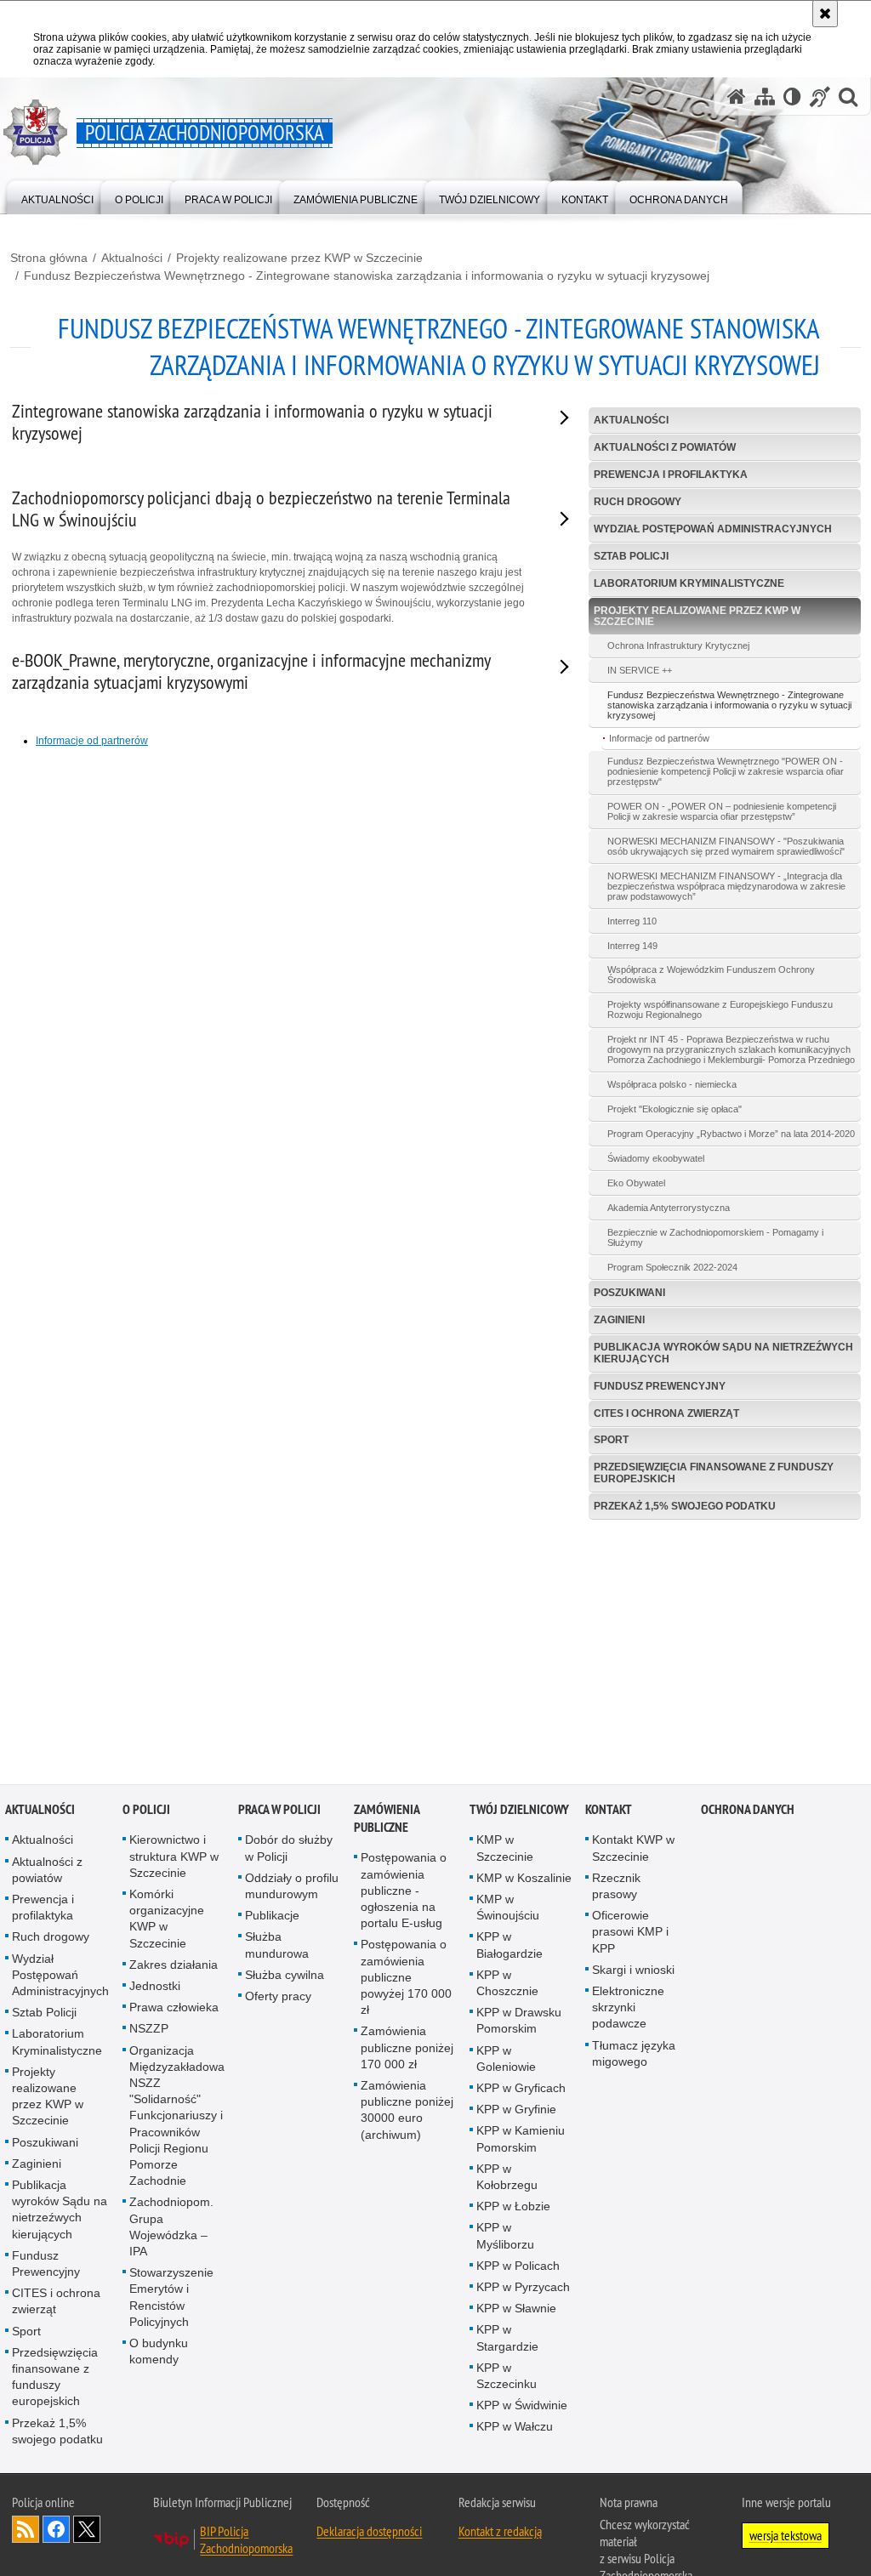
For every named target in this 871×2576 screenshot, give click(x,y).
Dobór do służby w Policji (289, 1849)
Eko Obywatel (636, 1183)
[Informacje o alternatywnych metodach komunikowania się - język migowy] (820, 97)
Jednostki (155, 1987)
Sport (611, 1440)
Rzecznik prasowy (616, 1888)
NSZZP (149, 2030)
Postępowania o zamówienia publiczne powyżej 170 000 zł (406, 1979)
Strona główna (49, 258)
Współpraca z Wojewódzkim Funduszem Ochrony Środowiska (711, 975)
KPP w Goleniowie (506, 2060)
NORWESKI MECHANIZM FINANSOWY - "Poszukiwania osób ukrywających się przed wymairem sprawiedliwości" (726, 846)
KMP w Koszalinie (524, 1879)
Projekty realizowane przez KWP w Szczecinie (299, 258)
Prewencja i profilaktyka (671, 475)
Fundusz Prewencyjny (660, 1386)
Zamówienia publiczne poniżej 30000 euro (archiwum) (407, 2112)
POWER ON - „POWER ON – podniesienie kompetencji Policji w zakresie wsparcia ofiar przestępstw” (722, 811)
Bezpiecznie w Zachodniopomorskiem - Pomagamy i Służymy (715, 1237)
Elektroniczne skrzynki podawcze (628, 2009)
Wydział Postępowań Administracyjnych (713, 529)
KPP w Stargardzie (507, 2339)
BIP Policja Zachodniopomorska (246, 2541)
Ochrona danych (748, 1811)
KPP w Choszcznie (507, 1985)
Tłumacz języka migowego (634, 2055)
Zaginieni (619, 1320)
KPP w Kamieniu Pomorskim (521, 2140)
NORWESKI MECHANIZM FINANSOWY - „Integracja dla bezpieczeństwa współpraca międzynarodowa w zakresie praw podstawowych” (726, 886)
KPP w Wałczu (515, 2428)
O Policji (146, 1811)
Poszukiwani (629, 1293)
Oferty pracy (278, 1998)
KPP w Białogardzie (510, 1946)
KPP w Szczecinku (507, 2377)
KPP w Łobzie (513, 2208)
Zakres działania (174, 1966)
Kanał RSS (26, 2531)
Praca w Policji (279, 1811)
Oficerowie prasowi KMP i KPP (630, 1933)
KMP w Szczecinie (505, 1849)
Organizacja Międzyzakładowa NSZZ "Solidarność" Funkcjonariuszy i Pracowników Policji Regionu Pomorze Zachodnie (177, 2118)
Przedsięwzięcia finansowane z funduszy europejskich (714, 1473)
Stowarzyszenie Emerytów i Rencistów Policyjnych (171, 2299)
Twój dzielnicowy (519, 1811)
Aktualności (132, 258)
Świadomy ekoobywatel (656, 1158)
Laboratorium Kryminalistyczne (689, 583)
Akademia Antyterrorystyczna (669, 1208)
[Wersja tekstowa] (792, 97)
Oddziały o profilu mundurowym (292, 1888)
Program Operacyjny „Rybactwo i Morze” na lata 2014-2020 (731, 1134)
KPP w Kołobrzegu (507, 2178)
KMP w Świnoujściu (508, 1909)
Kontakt (609, 1811)
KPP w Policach (518, 2267)
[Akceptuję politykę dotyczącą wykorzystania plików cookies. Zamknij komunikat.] (825, 14)
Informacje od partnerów (659, 738)
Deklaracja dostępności (369, 2533)
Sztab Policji (631, 556)
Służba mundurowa (277, 1946)
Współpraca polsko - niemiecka (672, 1084)
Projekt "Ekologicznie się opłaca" (675, 1109)
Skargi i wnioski (633, 1971)
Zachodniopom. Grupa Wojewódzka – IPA (171, 2228)
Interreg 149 (632, 946)
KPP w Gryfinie (516, 2111)
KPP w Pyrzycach (523, 2289)
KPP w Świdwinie (522, 2407)
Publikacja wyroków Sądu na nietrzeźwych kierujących (723, 1353)
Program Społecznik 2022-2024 (672, 1267)
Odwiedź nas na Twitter (87, 2531)
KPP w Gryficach (521, 2090)
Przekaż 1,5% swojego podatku (685, 1506)
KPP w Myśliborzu (505, 2237)
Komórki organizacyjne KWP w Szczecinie (167, 1920)
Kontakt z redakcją (500, 2533)
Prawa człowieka (174, 2009)
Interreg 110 (632, 921)
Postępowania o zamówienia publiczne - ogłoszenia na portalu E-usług (404, 1892)
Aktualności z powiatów (665, 447)
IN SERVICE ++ (640, 670)
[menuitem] (57, 196)
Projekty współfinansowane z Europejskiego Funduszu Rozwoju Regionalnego (720, 1009)
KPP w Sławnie (516, 2310)
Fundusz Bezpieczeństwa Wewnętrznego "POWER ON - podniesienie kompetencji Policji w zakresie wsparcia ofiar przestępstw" (726, 771)
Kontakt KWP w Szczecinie (633, 1849)
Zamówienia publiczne (387, 1820)
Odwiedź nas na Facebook (56, 2531)
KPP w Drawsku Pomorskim (519, 2022)
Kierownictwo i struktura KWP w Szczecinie (174, 1857)
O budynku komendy (159, 2353)
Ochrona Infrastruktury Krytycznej (678, 645)
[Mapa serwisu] (765, 97)
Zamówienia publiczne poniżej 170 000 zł (407, 2049)
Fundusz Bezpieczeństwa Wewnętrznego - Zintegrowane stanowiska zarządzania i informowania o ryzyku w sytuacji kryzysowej (367, 276)
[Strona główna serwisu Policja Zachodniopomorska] (737, 97)
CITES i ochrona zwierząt (666, 1413)
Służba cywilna (285, 1976)
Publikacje (272, 1917)
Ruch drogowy (638, 502)
